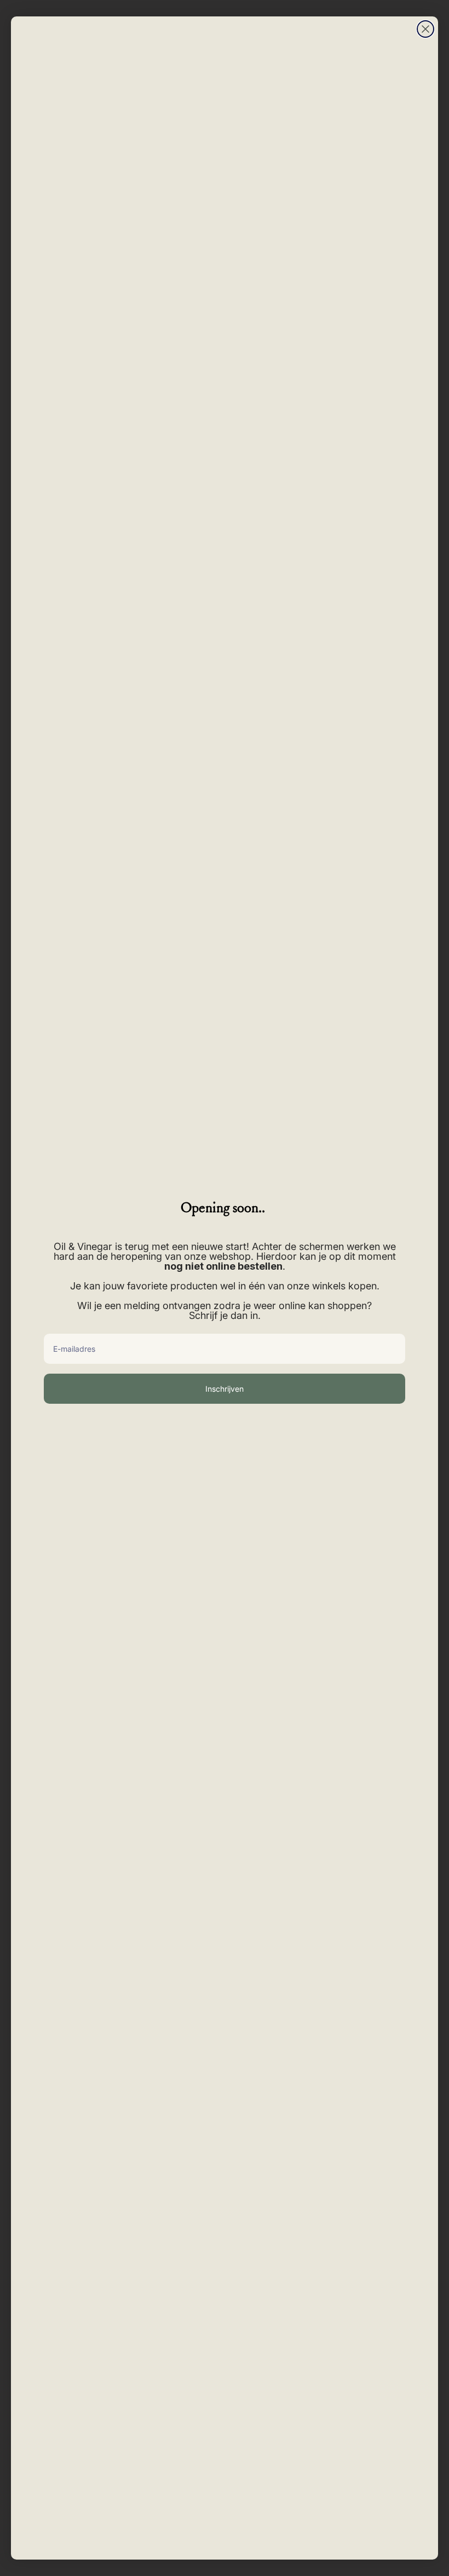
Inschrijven (225, 1389)
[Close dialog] (425, 29)
